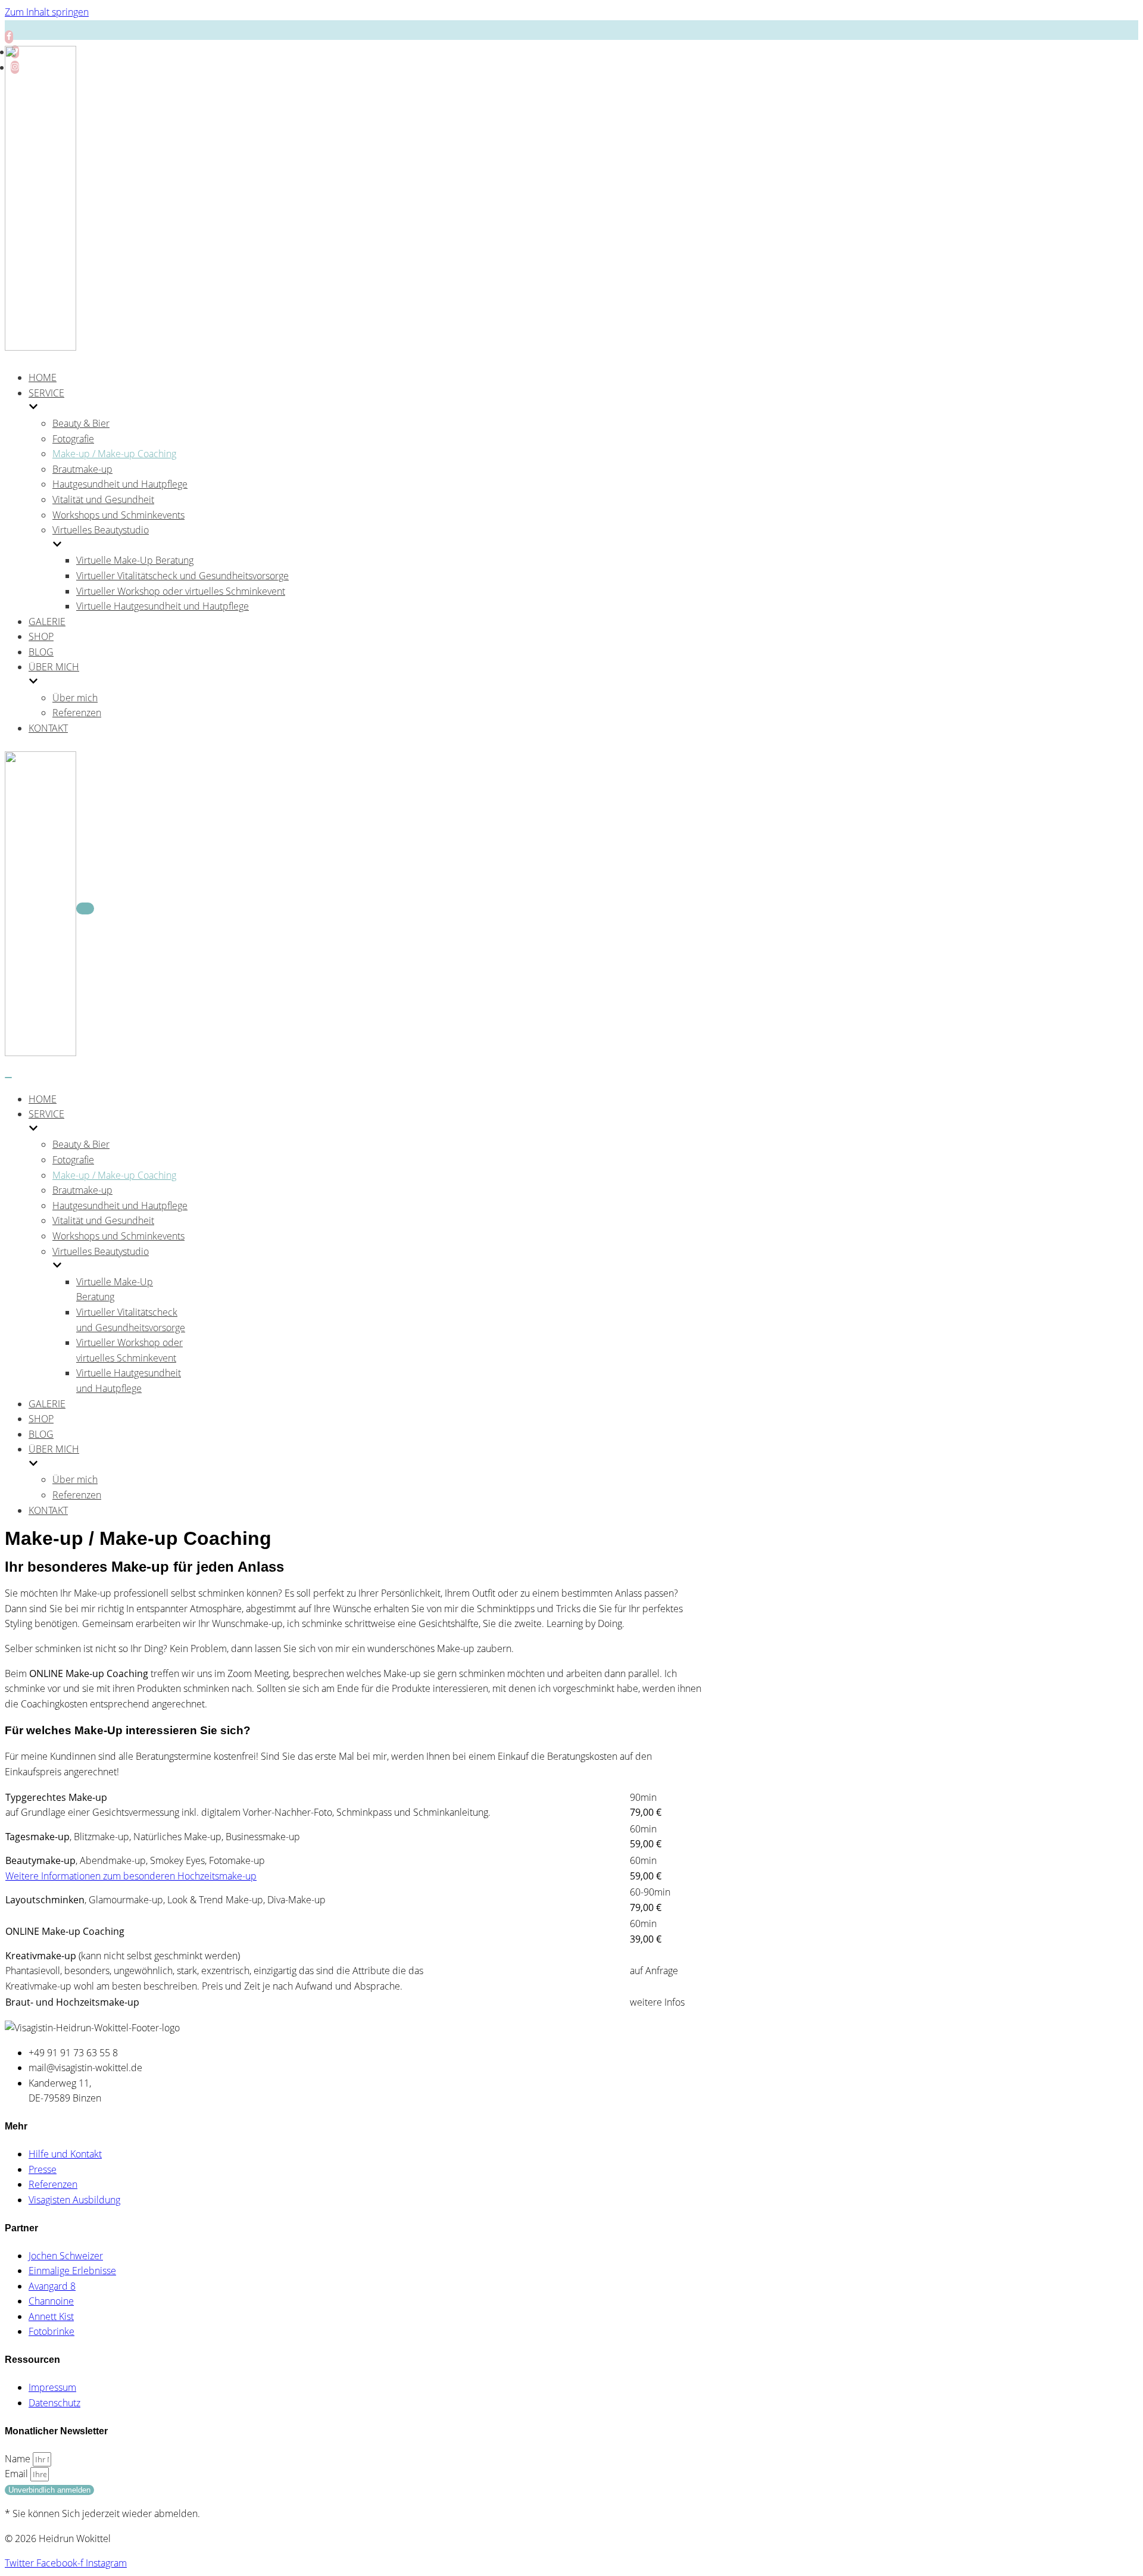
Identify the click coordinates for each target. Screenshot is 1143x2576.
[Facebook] (9, 37)
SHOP (41, 636)
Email (18, 2474)
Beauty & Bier (81, 423)
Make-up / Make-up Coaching (114, 454)
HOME (43, 377)
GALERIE (47, 622)
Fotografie (73, 439)
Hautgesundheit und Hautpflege (120, 484)
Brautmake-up (82, 469)
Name (19, 2459)
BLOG (41, 652)
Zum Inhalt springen (47, 12)
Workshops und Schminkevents (118, 515)
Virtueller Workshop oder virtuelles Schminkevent (181, 591)
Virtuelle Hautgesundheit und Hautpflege (163, 606)
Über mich (75, 698)
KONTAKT (48, 728)
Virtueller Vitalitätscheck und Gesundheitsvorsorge (182, 576)
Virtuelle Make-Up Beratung (135, 560)
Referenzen (77, 713)
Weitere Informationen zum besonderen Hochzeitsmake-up (131, 1876)
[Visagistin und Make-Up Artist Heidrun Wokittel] (40, 347)
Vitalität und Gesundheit (103, 499)
